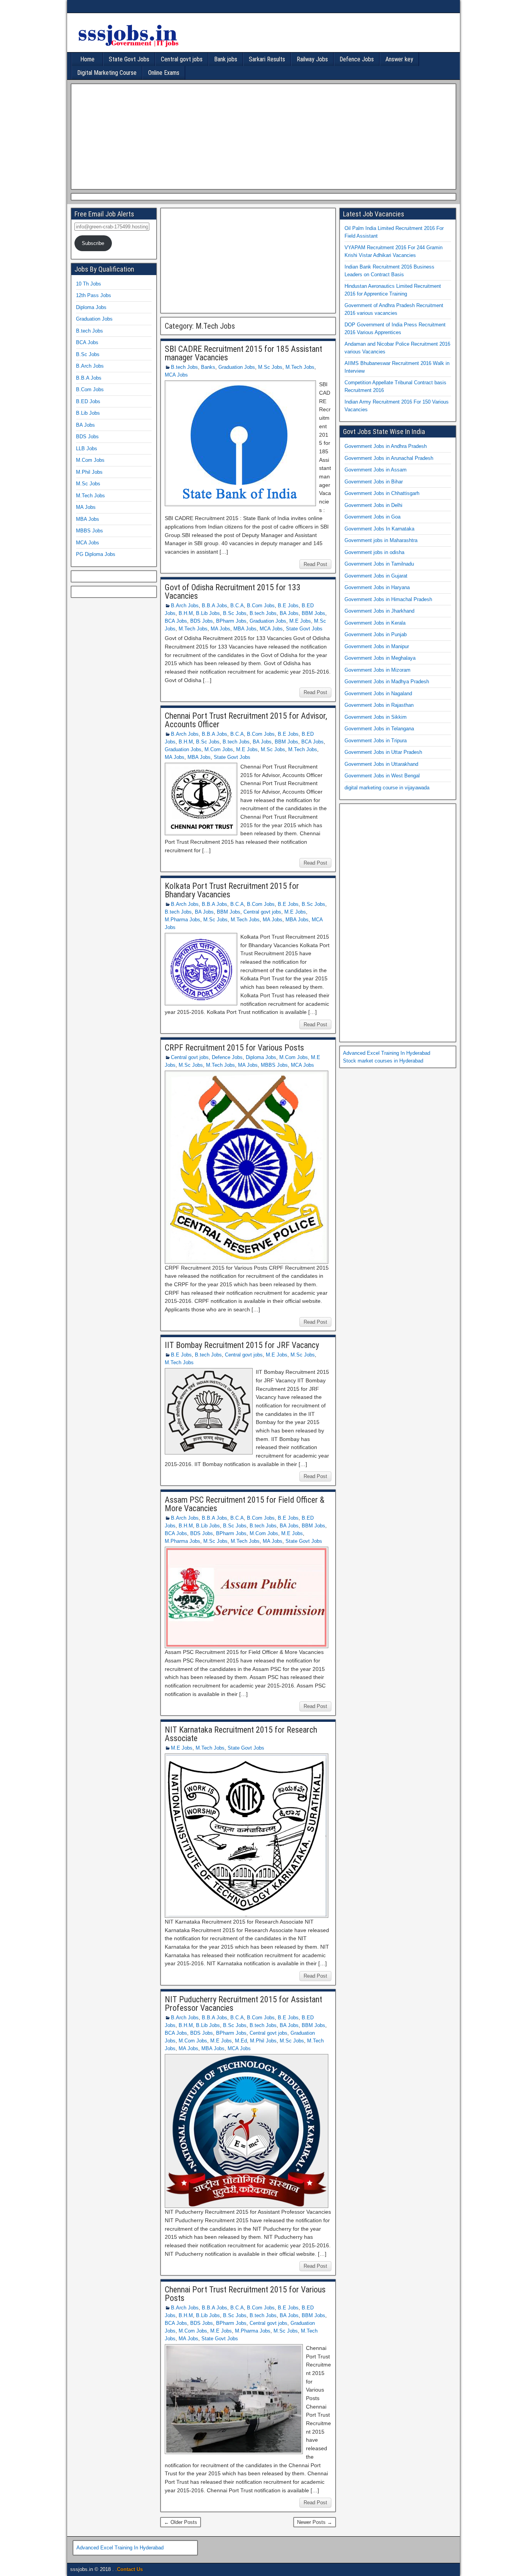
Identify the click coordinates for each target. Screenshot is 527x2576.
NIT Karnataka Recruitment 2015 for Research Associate (241, 1734)
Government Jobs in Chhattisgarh (382, 493)
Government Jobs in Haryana (377, 587)
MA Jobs (220, 629)
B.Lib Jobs (208, 613)
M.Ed (241, 2041)
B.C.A (237, 606)
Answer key (399, 59)
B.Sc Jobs (235, 613)
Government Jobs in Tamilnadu (379, 564)
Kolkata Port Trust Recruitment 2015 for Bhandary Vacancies (232, 890)
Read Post (315, 564)
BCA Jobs (176, 621)
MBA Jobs (245, 629)
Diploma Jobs (261, 1057)
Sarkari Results (267, 59)
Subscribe (93, 243)
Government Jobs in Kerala (375, 623)
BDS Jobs (202, 621)
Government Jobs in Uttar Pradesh (383, 752)
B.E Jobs (288, 606)
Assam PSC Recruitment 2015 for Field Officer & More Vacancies (245, 1504)
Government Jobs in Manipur (377, 646)
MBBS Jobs (274, 1065)
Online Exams (164, 73)
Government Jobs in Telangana (379, 729)
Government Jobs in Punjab (376, 634)
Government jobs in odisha (374, 552)
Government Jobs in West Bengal (382, 776)
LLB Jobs (87, 448)
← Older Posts (181, 2522)
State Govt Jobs (129, 59)
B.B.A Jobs (215, 606)
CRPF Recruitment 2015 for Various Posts (234, 1048)
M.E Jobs (300, 621)
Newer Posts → (315, 2522)
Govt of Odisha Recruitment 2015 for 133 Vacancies (233, 592)
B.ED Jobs (88, 401)
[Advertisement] (262, 135)
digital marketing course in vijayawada (387, 788)
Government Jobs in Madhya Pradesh (387, 682)
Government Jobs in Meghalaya (380, 658)
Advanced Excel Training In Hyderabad (387, 1053)
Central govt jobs (182, 59)
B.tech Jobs (184, 367)
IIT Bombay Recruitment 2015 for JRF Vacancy (242, 1345)
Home (87, 59)
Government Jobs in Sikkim (376, 717)
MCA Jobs (176, 375)
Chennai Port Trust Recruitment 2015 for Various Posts (245, 2294)
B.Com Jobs (261, 606)
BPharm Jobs (231, 621)
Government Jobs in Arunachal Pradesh (389, 458)
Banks (208, 367)
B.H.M (186, 613)
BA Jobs (289, 613)
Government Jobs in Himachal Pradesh (388, 599)
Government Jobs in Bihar (374, 482)
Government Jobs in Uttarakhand (381, 764)
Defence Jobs (357, 59)
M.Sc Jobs (270, 367)
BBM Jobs (313, 613)
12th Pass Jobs (94, 295)
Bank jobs (226, 59)
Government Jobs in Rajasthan (379, 705)
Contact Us (130, 2569)
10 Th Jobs (89, 284)
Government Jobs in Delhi (373, 505)
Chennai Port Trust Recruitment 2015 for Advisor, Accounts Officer (246, 720)
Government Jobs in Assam (376, 470)
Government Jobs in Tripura (376, 741)
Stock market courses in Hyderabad (383, 1061)
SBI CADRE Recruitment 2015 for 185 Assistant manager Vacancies (243, 353)
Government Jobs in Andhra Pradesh (386, 446)
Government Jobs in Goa (372, 517)
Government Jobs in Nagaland (378, 693)
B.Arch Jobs (185, 606)
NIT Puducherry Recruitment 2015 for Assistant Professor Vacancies (243, 2004)
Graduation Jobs (237, 367)
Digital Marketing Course (107, 73)
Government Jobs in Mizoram (378, 670)
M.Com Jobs (219, 749)
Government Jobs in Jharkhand (379, 611)
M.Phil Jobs (263, 2041)
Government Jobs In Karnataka (379, 529)
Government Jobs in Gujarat (376, 576)
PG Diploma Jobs (96, 554)
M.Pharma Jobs (182, 920)
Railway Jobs (312, 59)
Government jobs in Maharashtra (381, 540)
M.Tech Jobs (300, 367)
